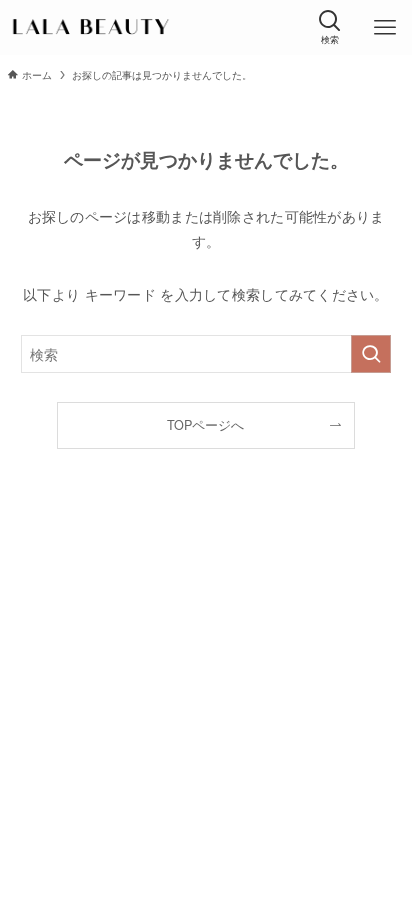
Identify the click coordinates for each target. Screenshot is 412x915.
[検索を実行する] (371, 354)
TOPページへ (205, 425)
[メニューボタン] (384, 27)
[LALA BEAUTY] (89, 27)
